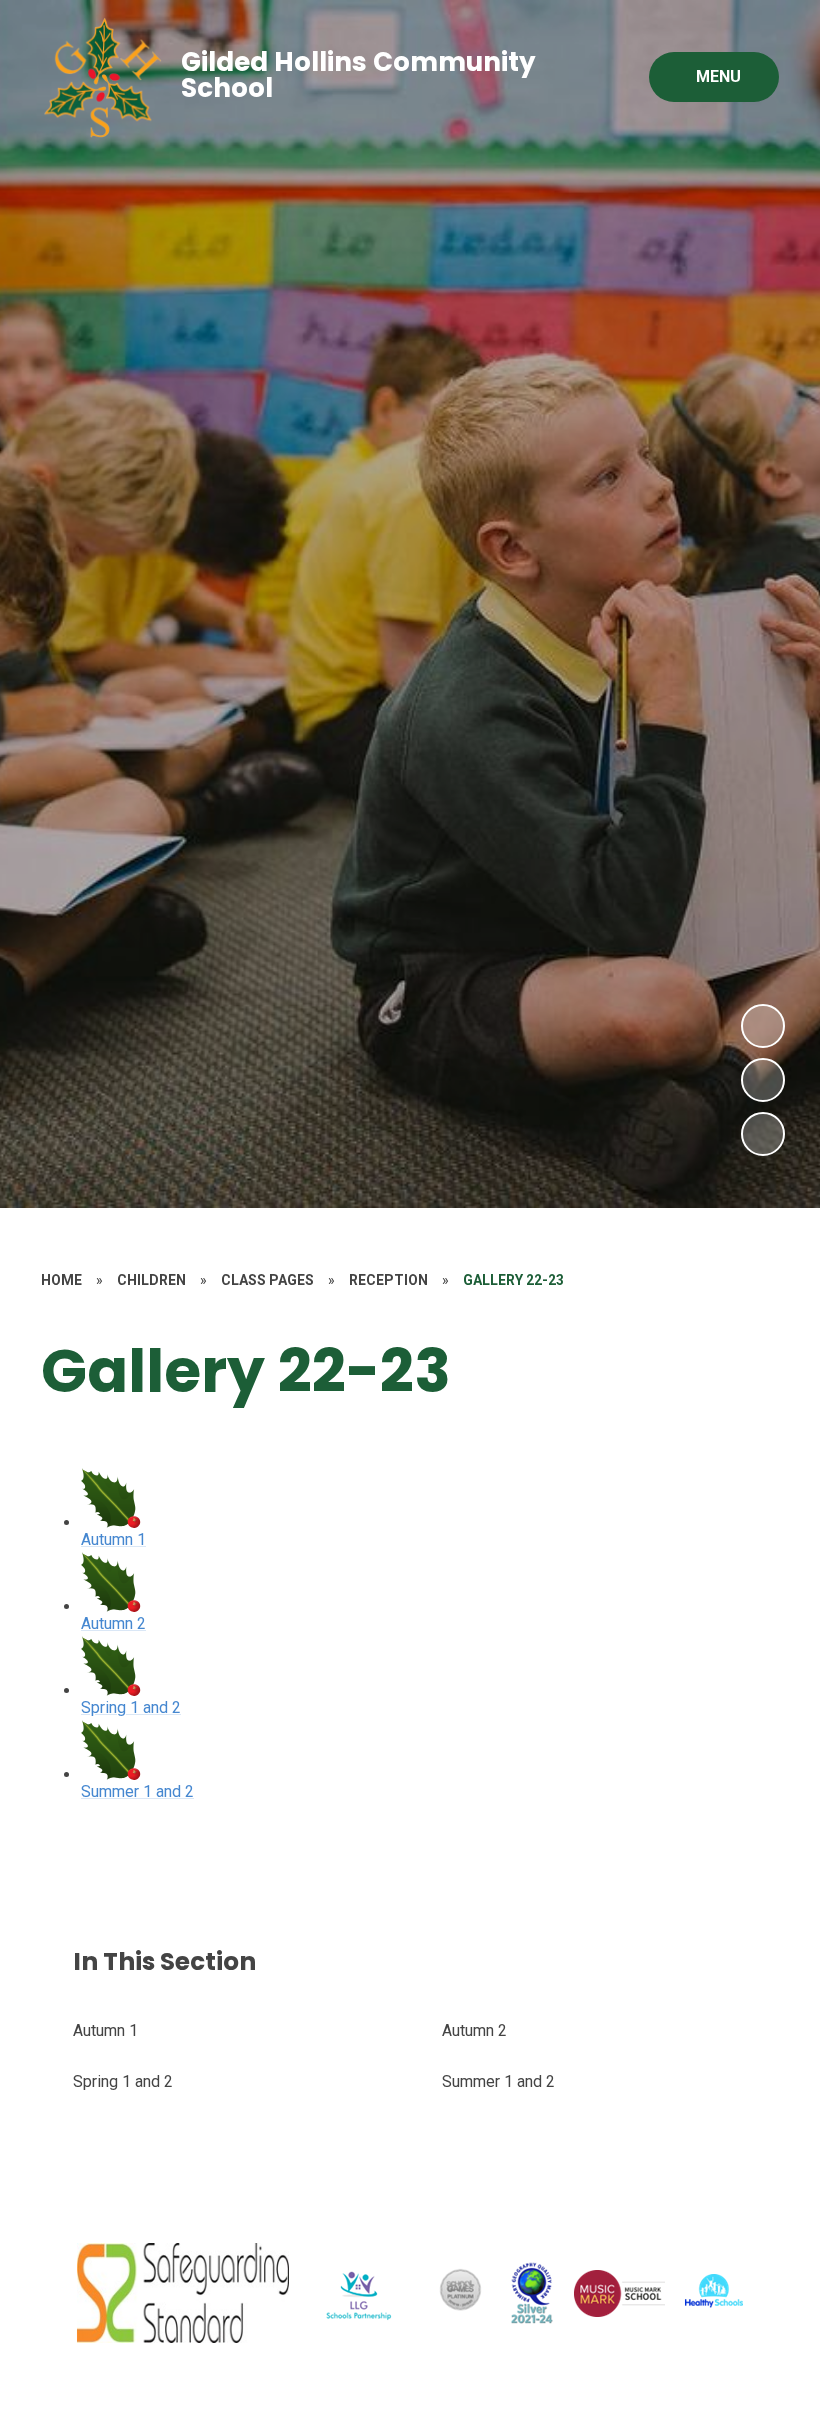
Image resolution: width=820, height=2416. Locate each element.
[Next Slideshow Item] (763, 1026)
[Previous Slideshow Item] (763, 1080)
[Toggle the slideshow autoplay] (763, 1134)
